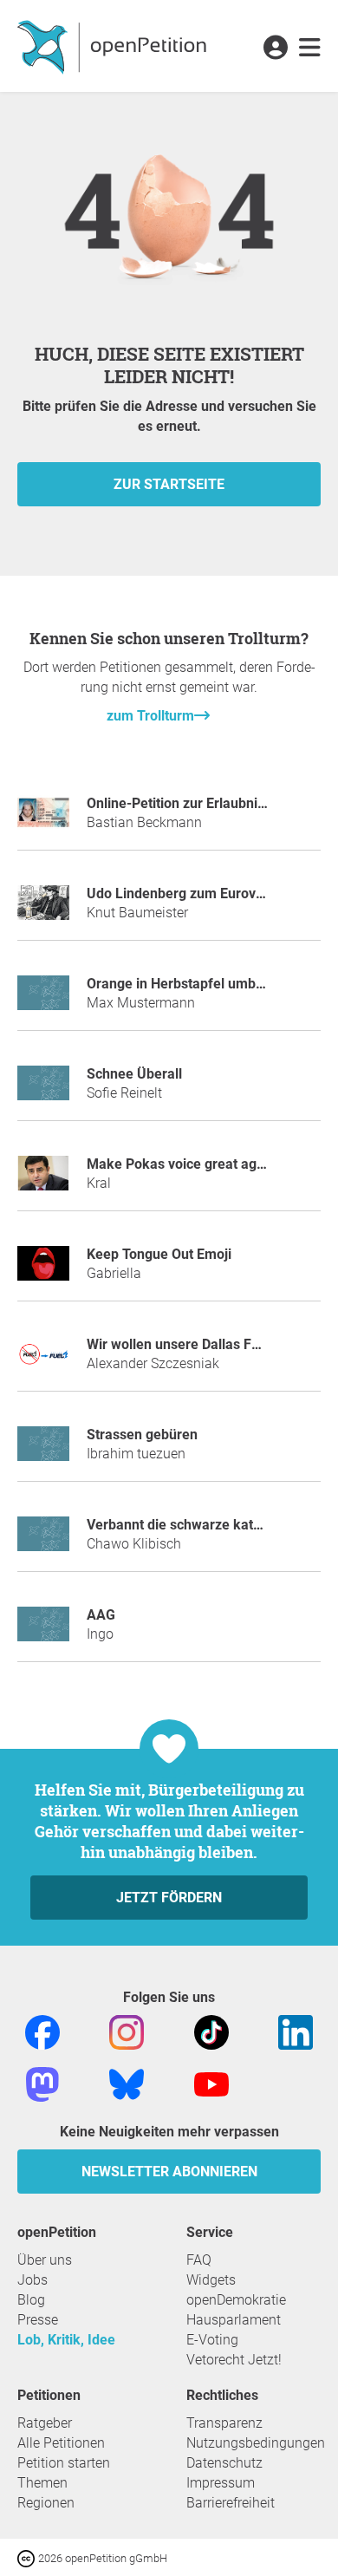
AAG (101, 1615)
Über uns (45, 2260)
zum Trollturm (150, 716)
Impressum (221, 2483)
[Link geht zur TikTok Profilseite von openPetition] (211, 2032)
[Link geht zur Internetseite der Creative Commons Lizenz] (28, 2557)
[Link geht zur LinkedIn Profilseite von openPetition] (296, 2032)
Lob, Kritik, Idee (66, 2340)
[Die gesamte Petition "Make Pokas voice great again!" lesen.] (43, 1180)
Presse (38, 2320)
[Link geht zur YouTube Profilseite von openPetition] (211, 2084)
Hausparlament (234, 2320)
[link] (310, 49)
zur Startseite (169, 484)
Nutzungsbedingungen (256, 2443)
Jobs (32, 2280)
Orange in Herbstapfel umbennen (191, 984)
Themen (42, 2483)
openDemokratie (236, 2300)
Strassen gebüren (142, 1435)
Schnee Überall (134, 1074)
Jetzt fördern (169, 1898)
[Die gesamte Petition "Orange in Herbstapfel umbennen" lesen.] (43, 1000)
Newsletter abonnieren (169, 2172)
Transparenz (224, 2423)
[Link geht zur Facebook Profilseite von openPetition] (42, 2032)
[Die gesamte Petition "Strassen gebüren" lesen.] (43, 1451)
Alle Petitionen (61, 2443)
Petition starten (64, 2463)
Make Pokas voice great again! (183, 1164)
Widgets (211, 2280)
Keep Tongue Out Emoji (159, 1254)
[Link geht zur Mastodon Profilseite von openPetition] (42, 2084)
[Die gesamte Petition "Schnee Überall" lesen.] (43, 1090)
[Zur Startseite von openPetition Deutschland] (114, 46)
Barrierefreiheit (231, 2503)
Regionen (46, 2503)
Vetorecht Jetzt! (234, 2360)
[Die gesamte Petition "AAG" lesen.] (43, 1631)
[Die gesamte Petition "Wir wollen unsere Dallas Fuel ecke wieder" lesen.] (43, 1361)
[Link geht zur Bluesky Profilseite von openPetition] (127, 2084)
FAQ (199, 2260)
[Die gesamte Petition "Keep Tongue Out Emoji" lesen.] (43, 1271)
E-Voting (212, 2340)
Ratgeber (45, 2423)
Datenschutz (224, 2463)
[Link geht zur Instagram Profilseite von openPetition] (127, 2032)
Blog (31, 2300)
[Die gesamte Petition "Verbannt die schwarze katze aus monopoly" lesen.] (43, 1541)
